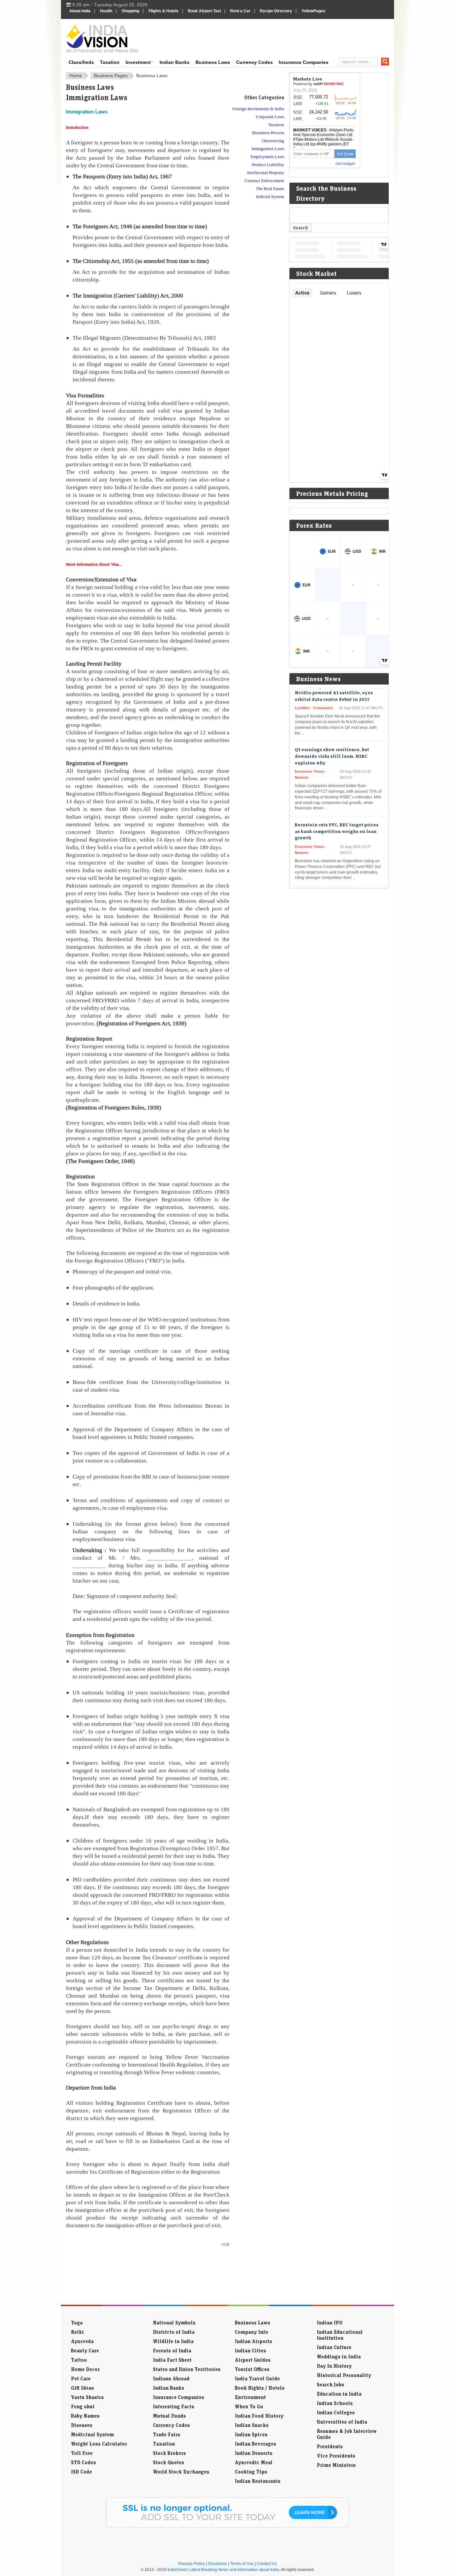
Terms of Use (242, 2564)
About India (80, 11)
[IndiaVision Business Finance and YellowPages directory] (102, 38)
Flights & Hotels (164, 11)
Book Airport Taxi (204, 11)
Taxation (110, 62)
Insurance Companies (304, 62)
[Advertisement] (273, 37)
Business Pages (111, 76)
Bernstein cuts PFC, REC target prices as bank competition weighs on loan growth (337, 803)
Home (76, 76)
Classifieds (81, 62)
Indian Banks (175, 62)
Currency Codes (254, 62)
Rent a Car (240, 11)
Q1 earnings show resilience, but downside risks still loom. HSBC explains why (332, 728)
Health (106, 11)
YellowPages (313, 11)
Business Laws (213, 62)
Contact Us (267, 2564)
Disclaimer (218, 2564)
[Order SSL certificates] (227, 2526)
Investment (138, 62)
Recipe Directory (276, 11)
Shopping (130, 11)
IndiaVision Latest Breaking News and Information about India (223, 2570)
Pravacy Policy (192, 2564)
